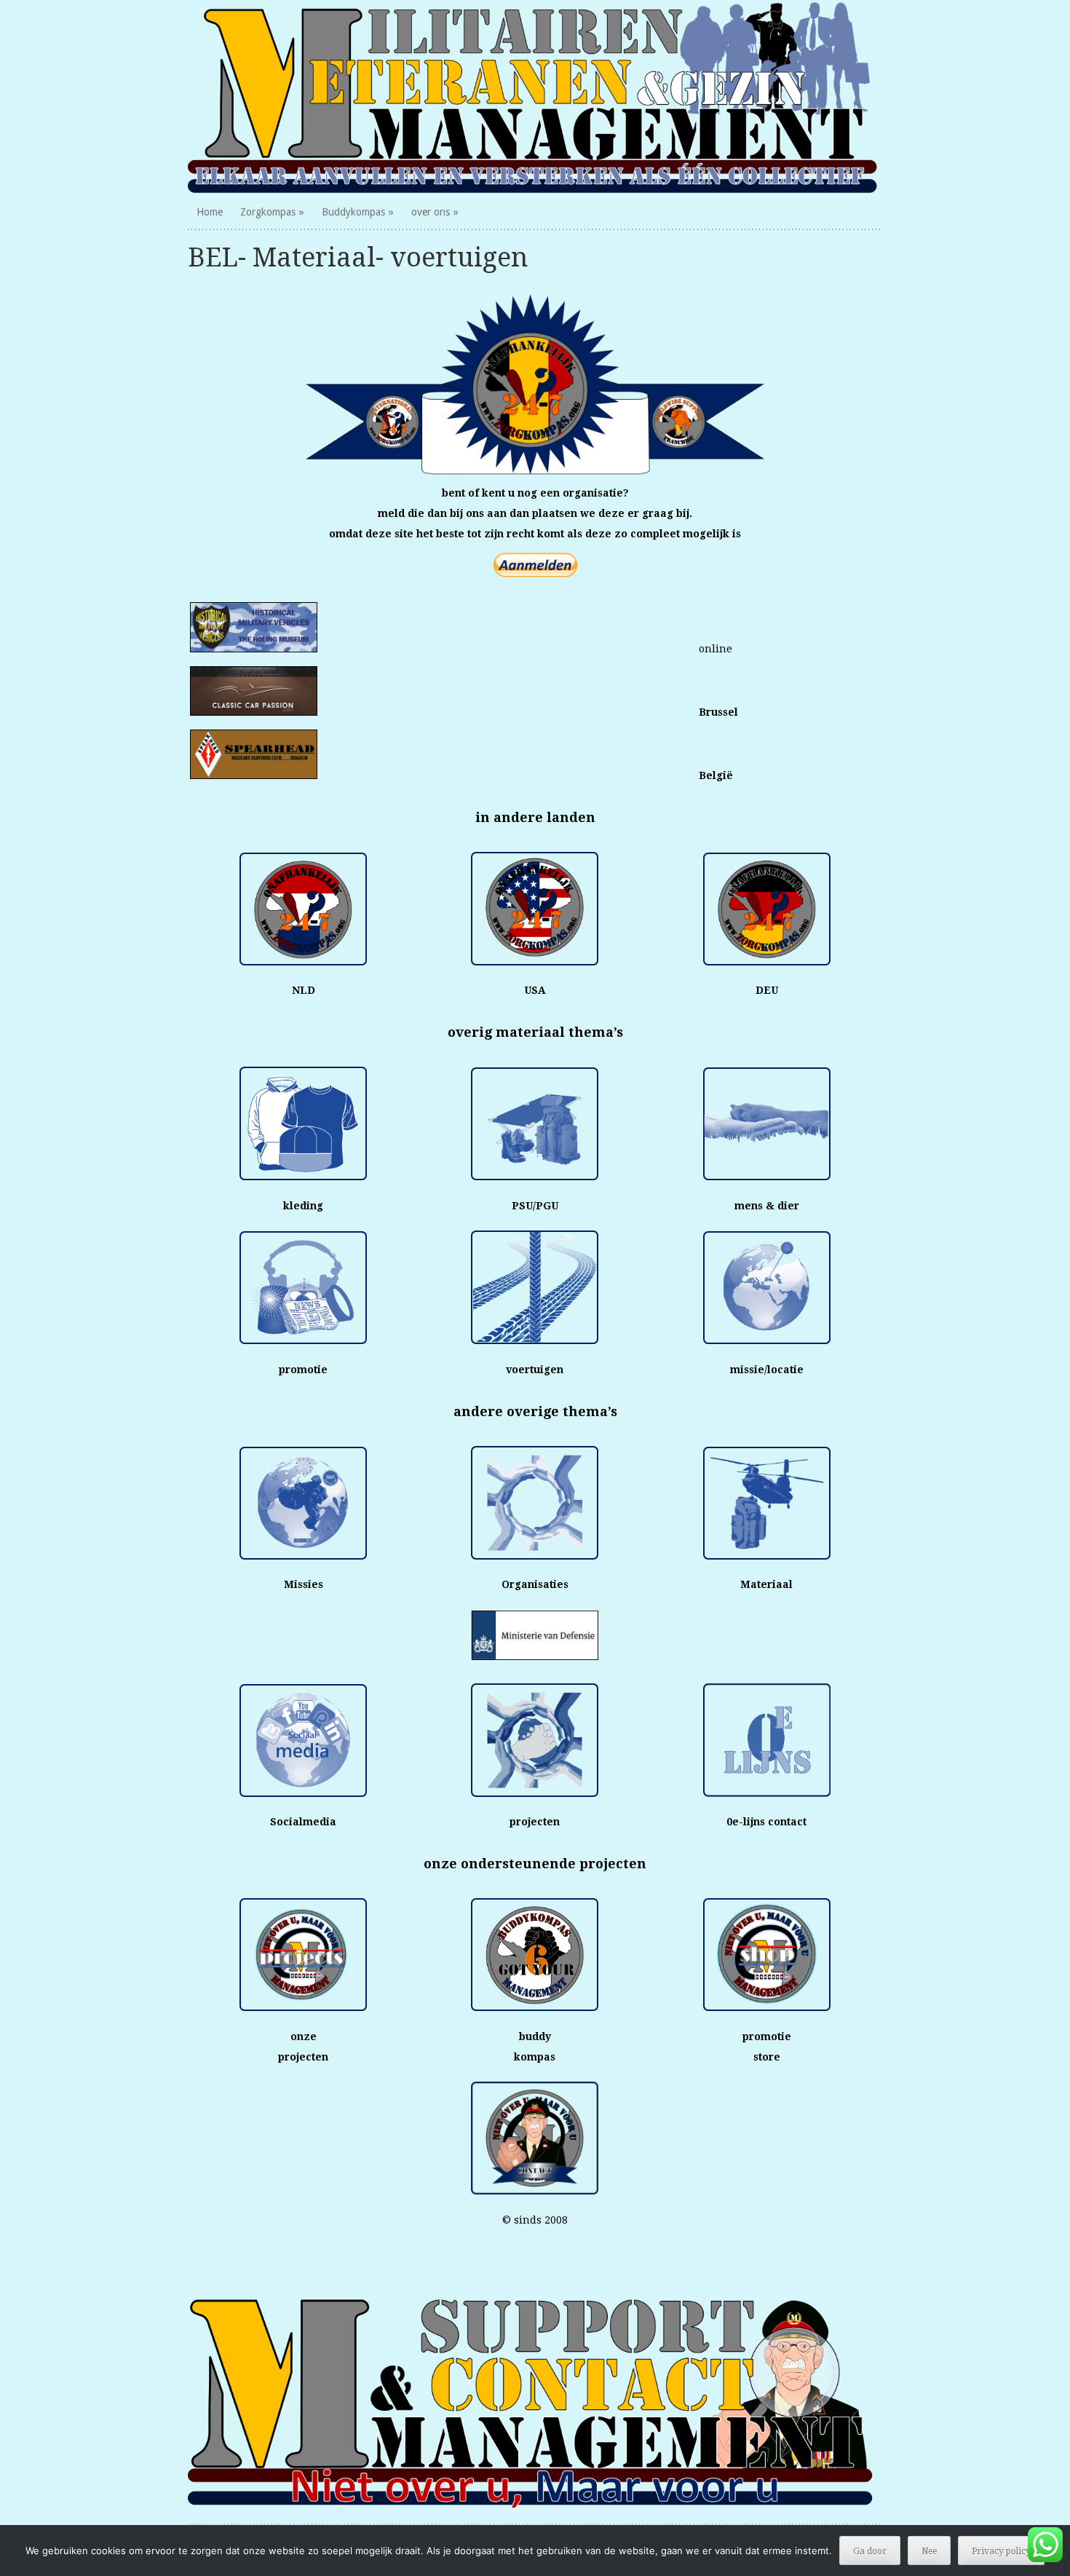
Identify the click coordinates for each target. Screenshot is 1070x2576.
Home (210, 212)
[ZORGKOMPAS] (535, 97)
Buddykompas (353, 212)
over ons (431, 212)
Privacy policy (1001, 2551)
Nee (929, 2551)
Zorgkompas (268, 212)
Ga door (870, 2551)
